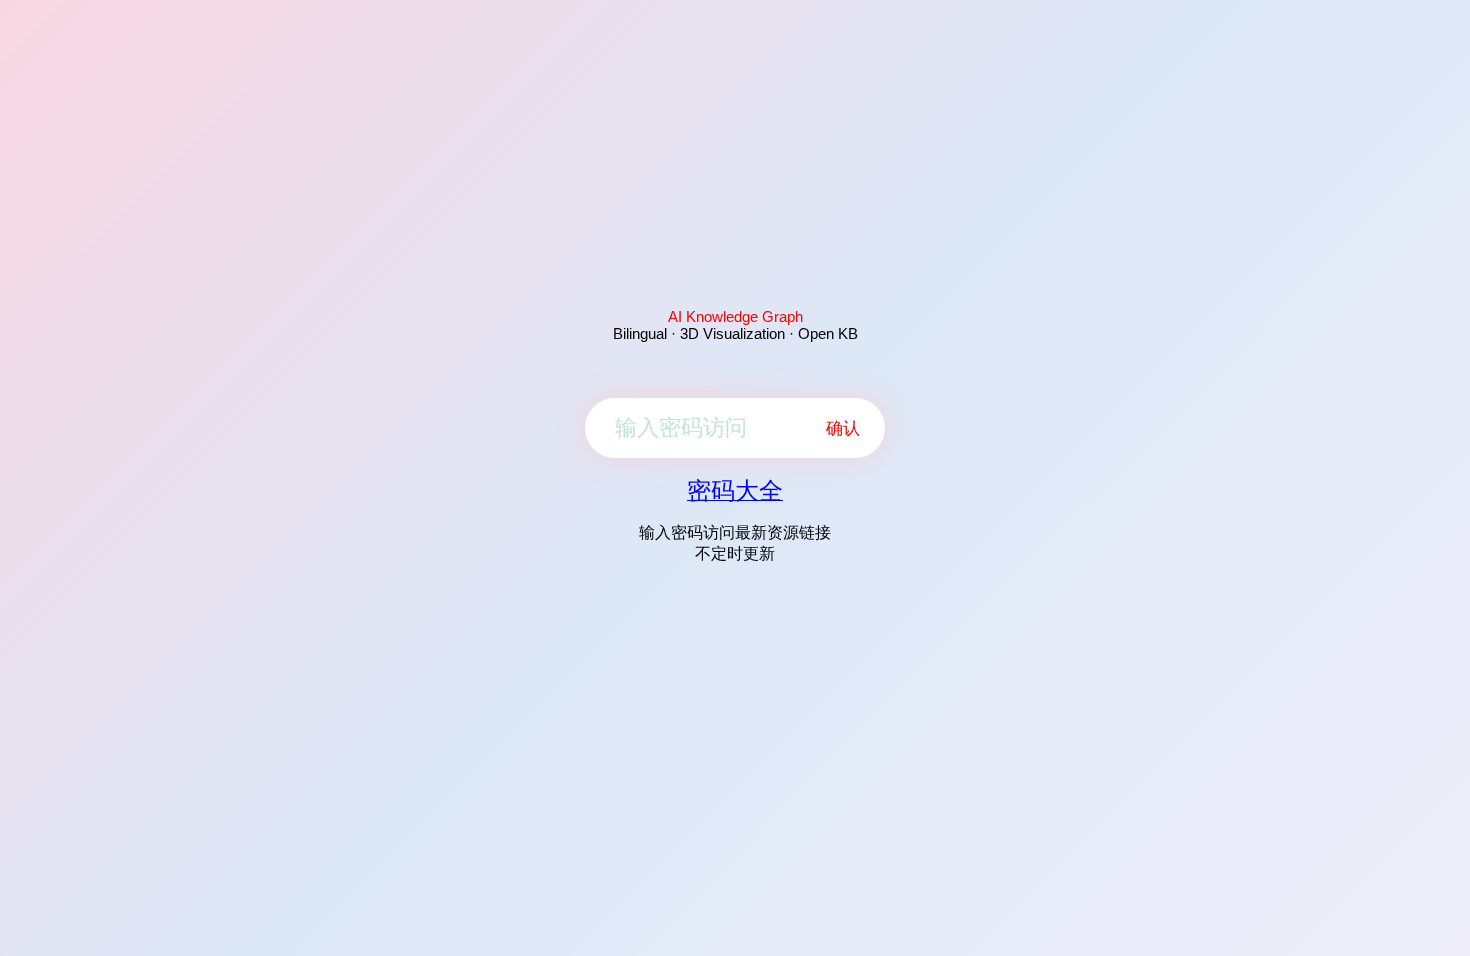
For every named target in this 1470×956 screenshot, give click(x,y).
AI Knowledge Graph (735, 316)
